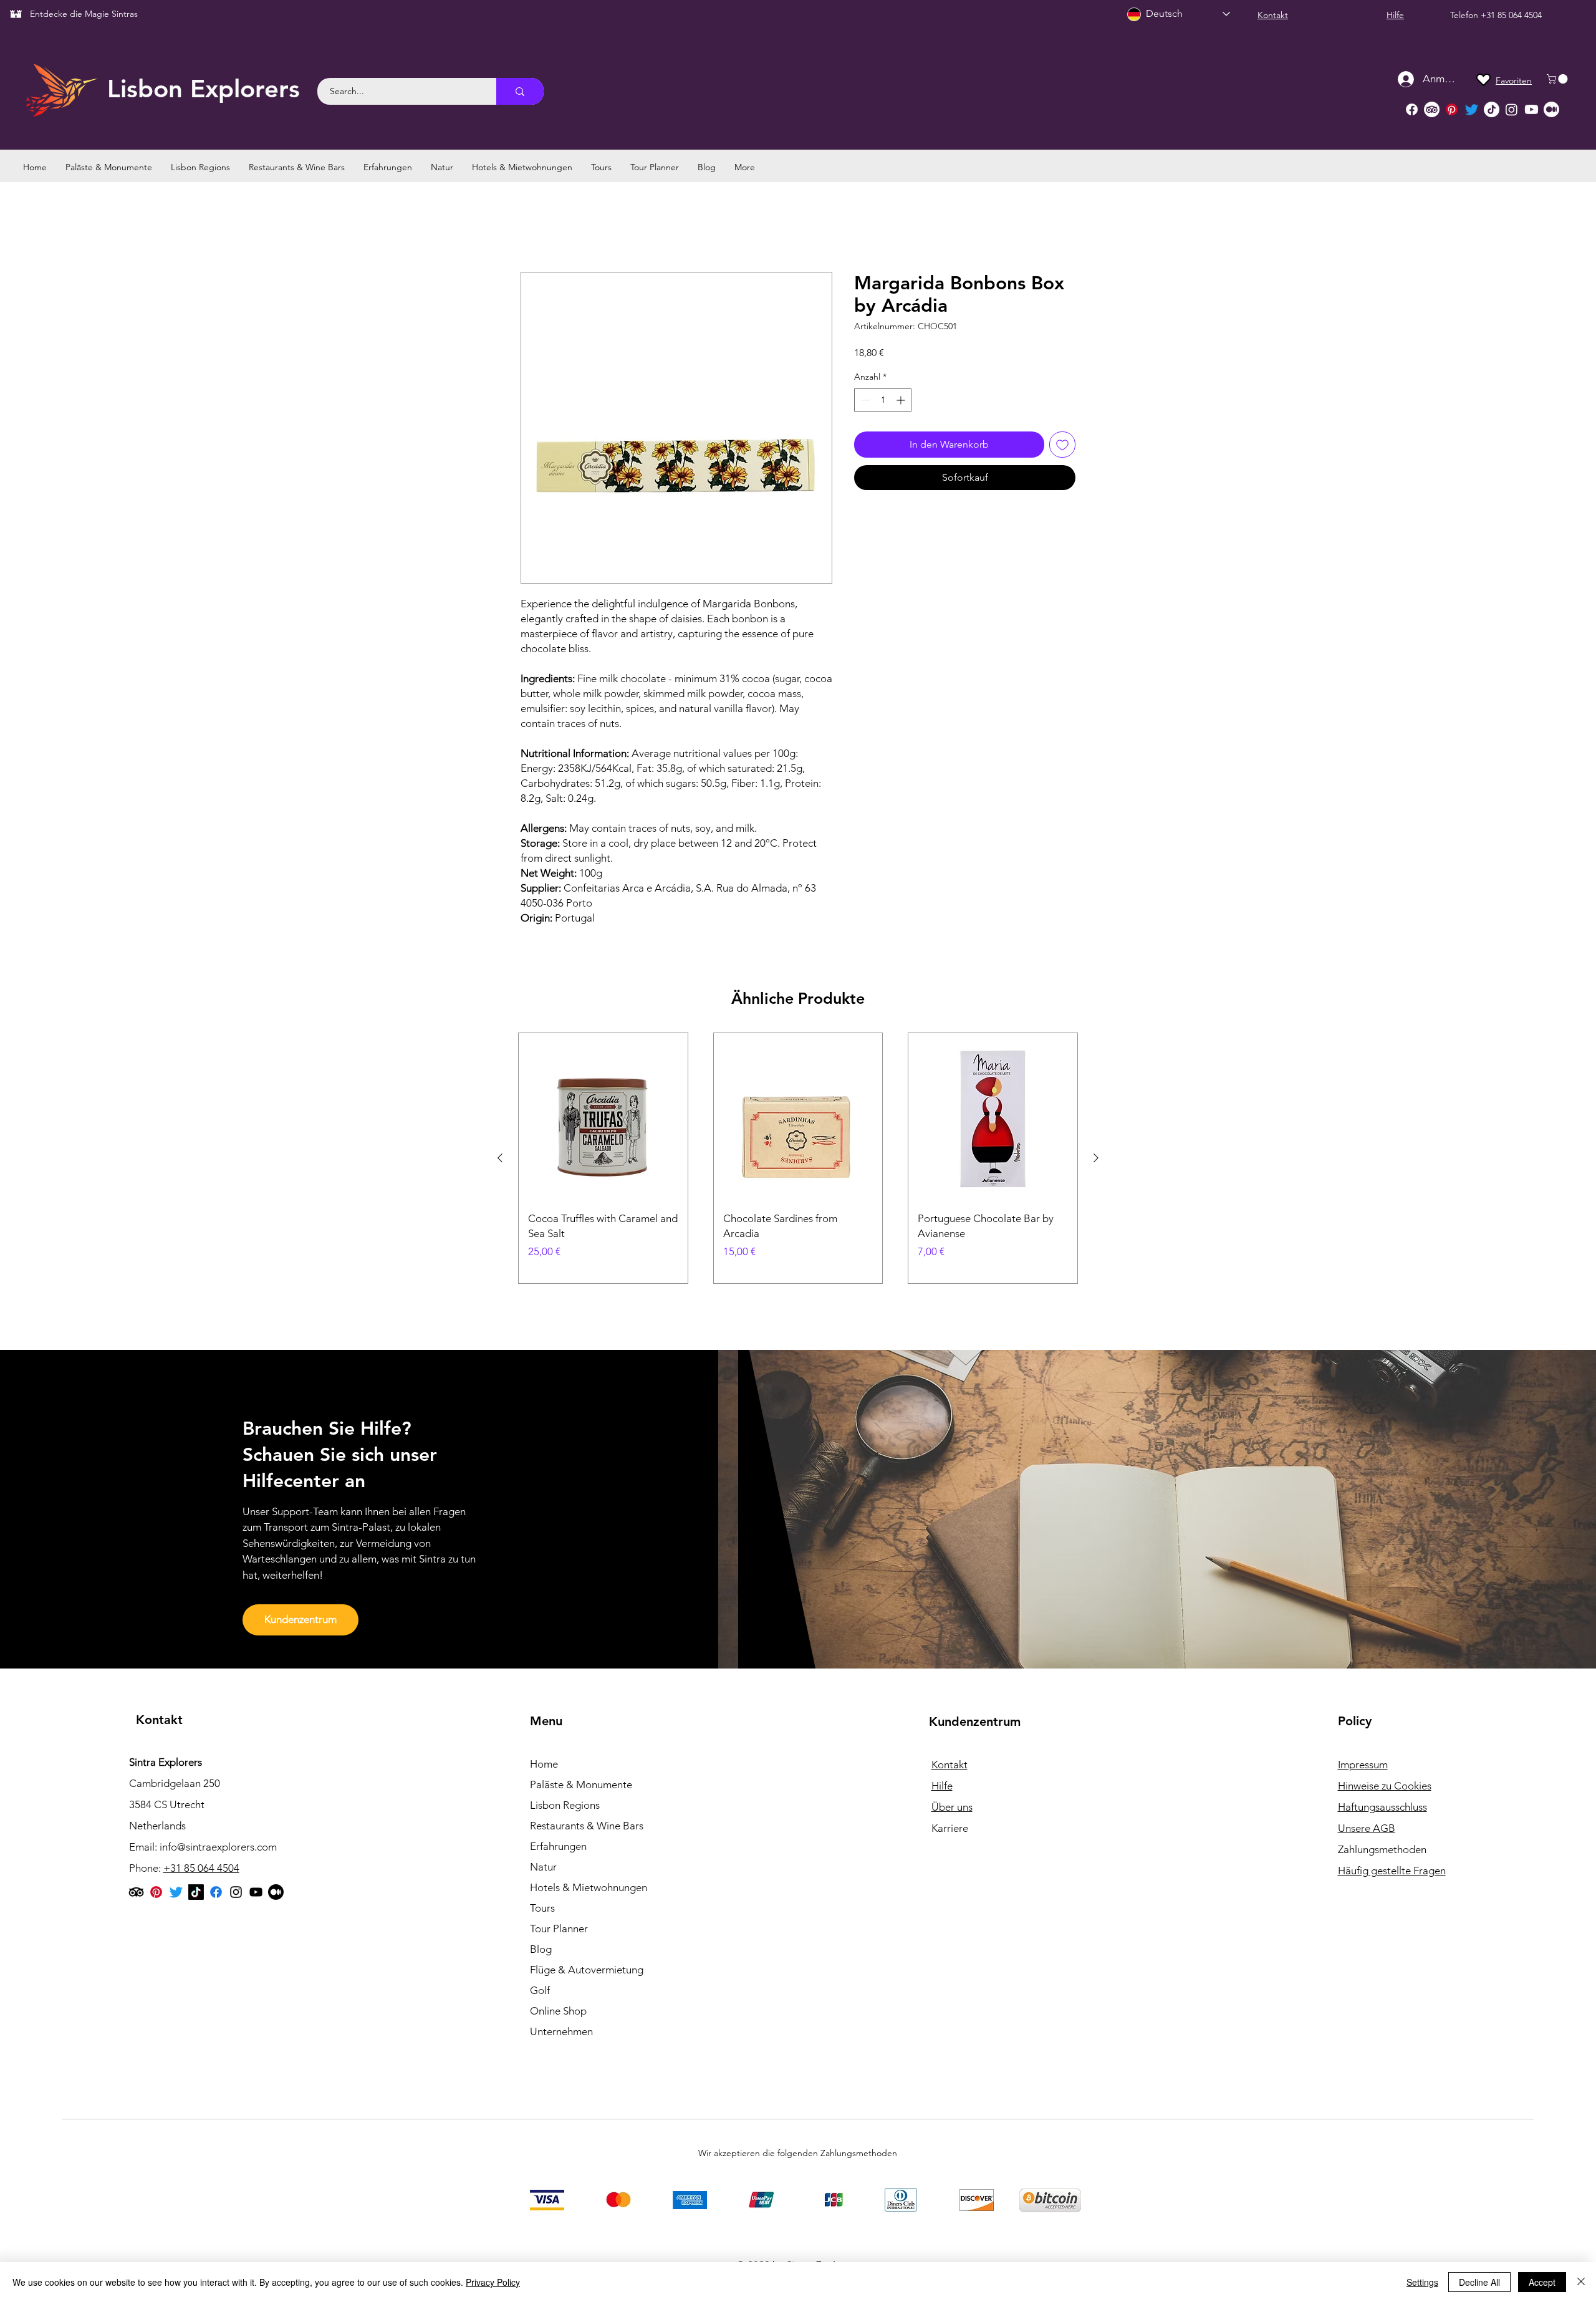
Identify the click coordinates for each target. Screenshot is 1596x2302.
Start (531, 227)
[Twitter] (1472, 109)
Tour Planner (559, 1929)
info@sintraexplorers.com (218, 1847)
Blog (541, 1949)
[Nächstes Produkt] (1096, 1158)
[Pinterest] (1452, 109)
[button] (1558, 79)
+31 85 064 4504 (1511, 15)
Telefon (1465, 15)
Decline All (1479, 2282)
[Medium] (1551, 109)
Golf (540, 1990)
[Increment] (902, 400)
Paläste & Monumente (581, 1784)
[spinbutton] (883, 400)
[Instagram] (1512, 109)
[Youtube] (1531, 109)
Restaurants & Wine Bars (587, 1826)
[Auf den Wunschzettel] (1062, 445)
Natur (543, 1867)
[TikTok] (1492, 109)
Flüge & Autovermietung (587, 1970)
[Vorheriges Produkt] (500, 1158)
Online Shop (558, 2011)
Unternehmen (561, 2031)
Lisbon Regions (565, 1805)
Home (544, 1764)
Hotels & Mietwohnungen (589, 1887)
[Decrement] (864, 400)
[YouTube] (256, 1892)
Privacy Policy (493, 2282)
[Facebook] (1412, 109)
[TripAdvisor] (1432, 109)
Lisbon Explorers (204, 89)
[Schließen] (1581, 2282)
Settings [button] (1422, 2282)
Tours (542, 1908)
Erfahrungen (558, 1846)
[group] (798, 1158)
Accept (1542, 2282)
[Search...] (520, 91)
